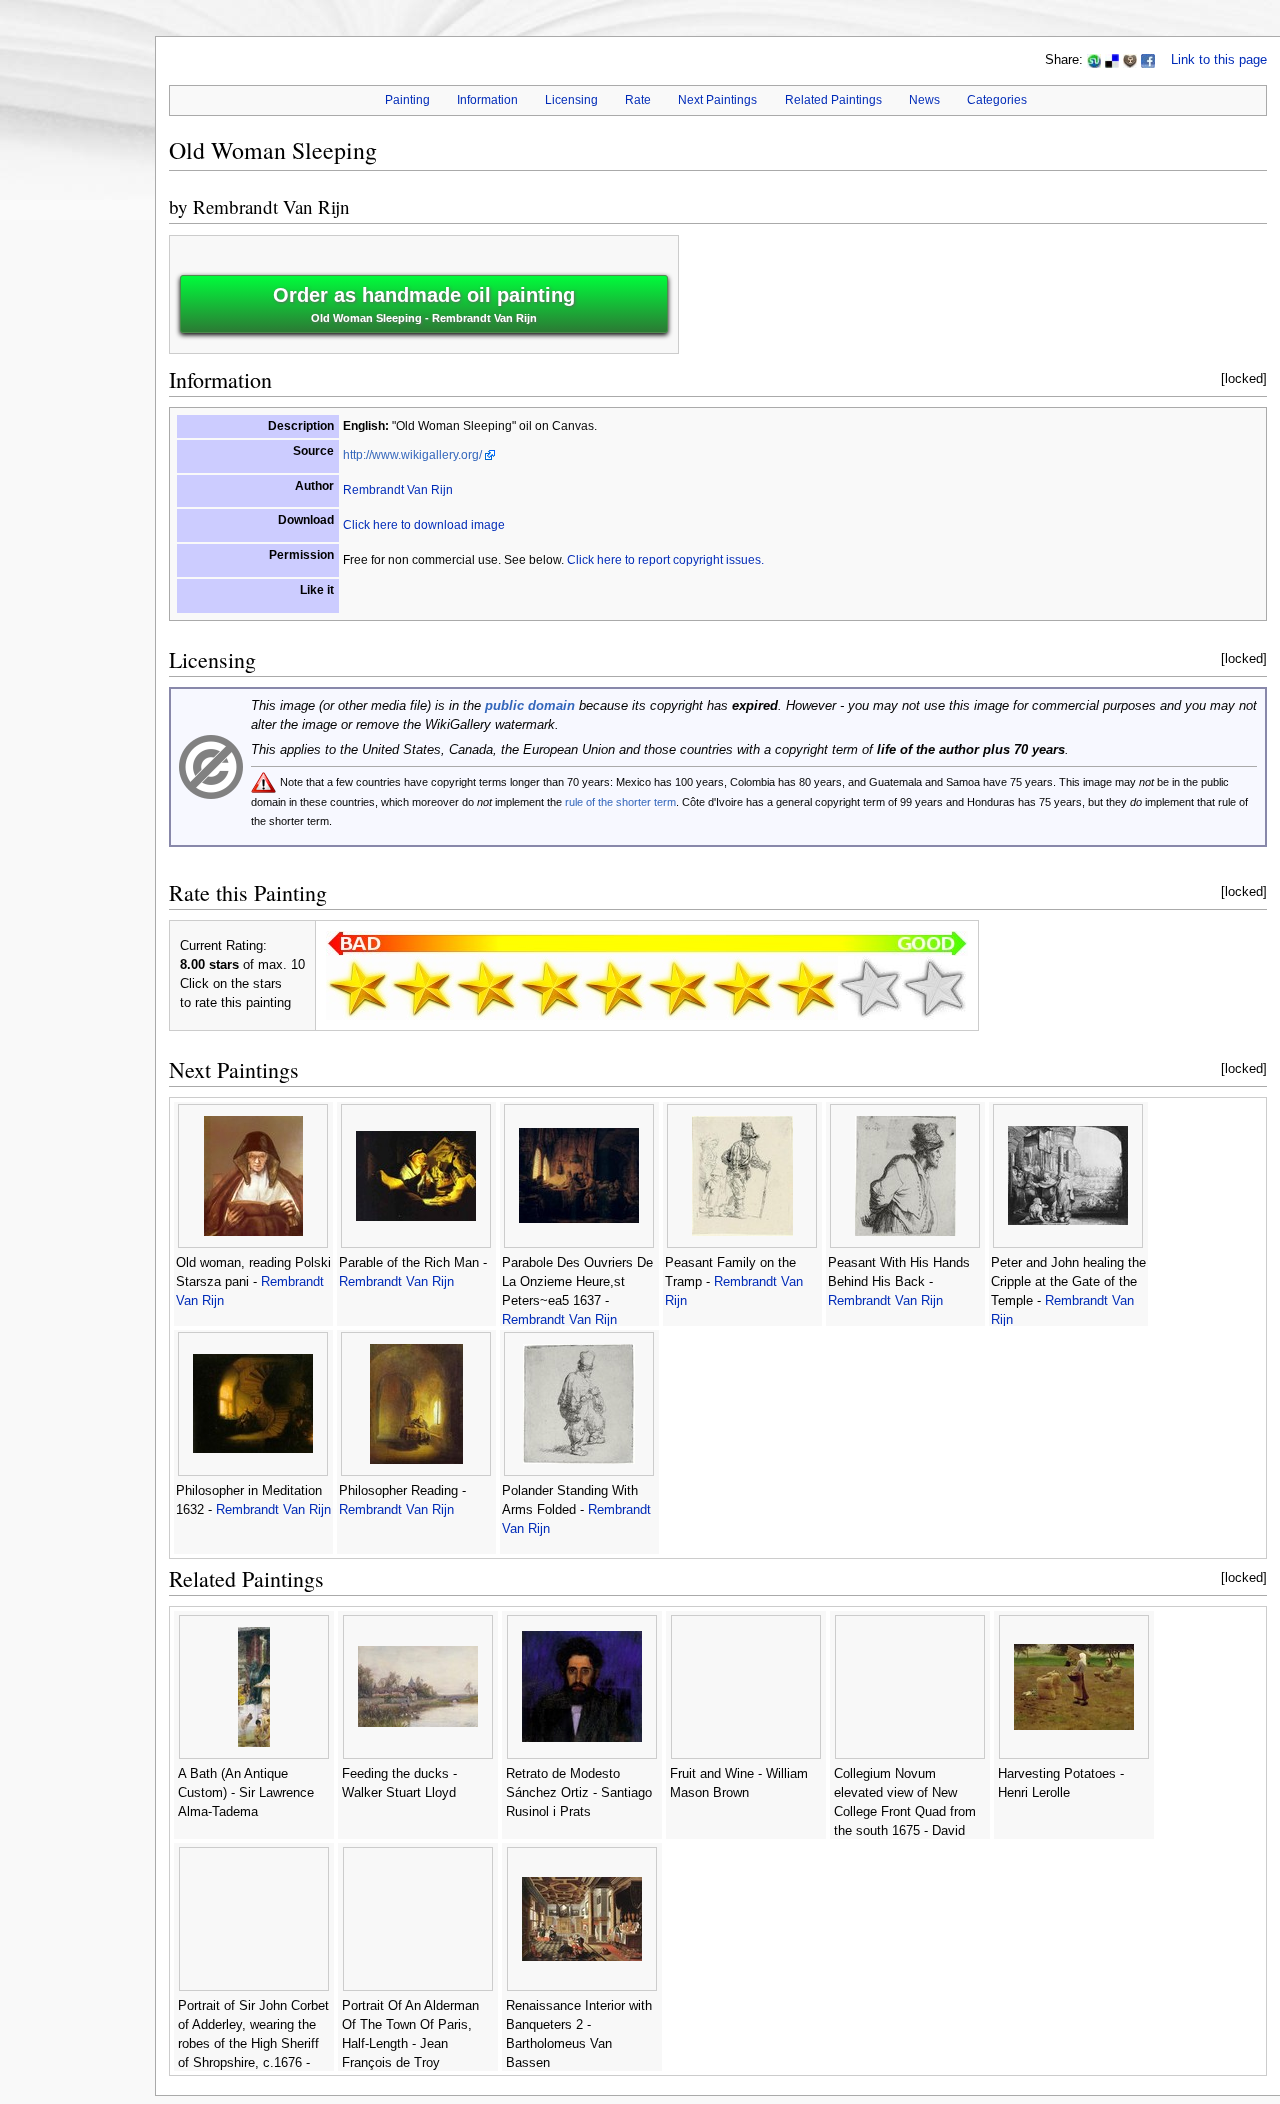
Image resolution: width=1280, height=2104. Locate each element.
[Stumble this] (1094, 60)
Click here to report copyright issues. (665, 560)
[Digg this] (1130, 60)
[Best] (870, 988)
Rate (638, 100)
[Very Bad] (358, 988)
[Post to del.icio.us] (1112, 60)
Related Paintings (833, 100)
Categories (997, 100)
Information (487, 100)
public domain (530, 706)
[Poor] (486, 988)
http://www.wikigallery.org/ (412, 455)
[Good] (678, 988)
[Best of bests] (934, 988)
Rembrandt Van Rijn (271, 206)
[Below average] (550, 988)
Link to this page (1219, 60)
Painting (407, 100)
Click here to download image (424, 525)
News (924, 100)
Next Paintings (717, 100)
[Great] (806, 988)
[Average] (614, 988)
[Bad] (422, 988)
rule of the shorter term (620, 802)
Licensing (571, 100)
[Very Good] (742, 988)
